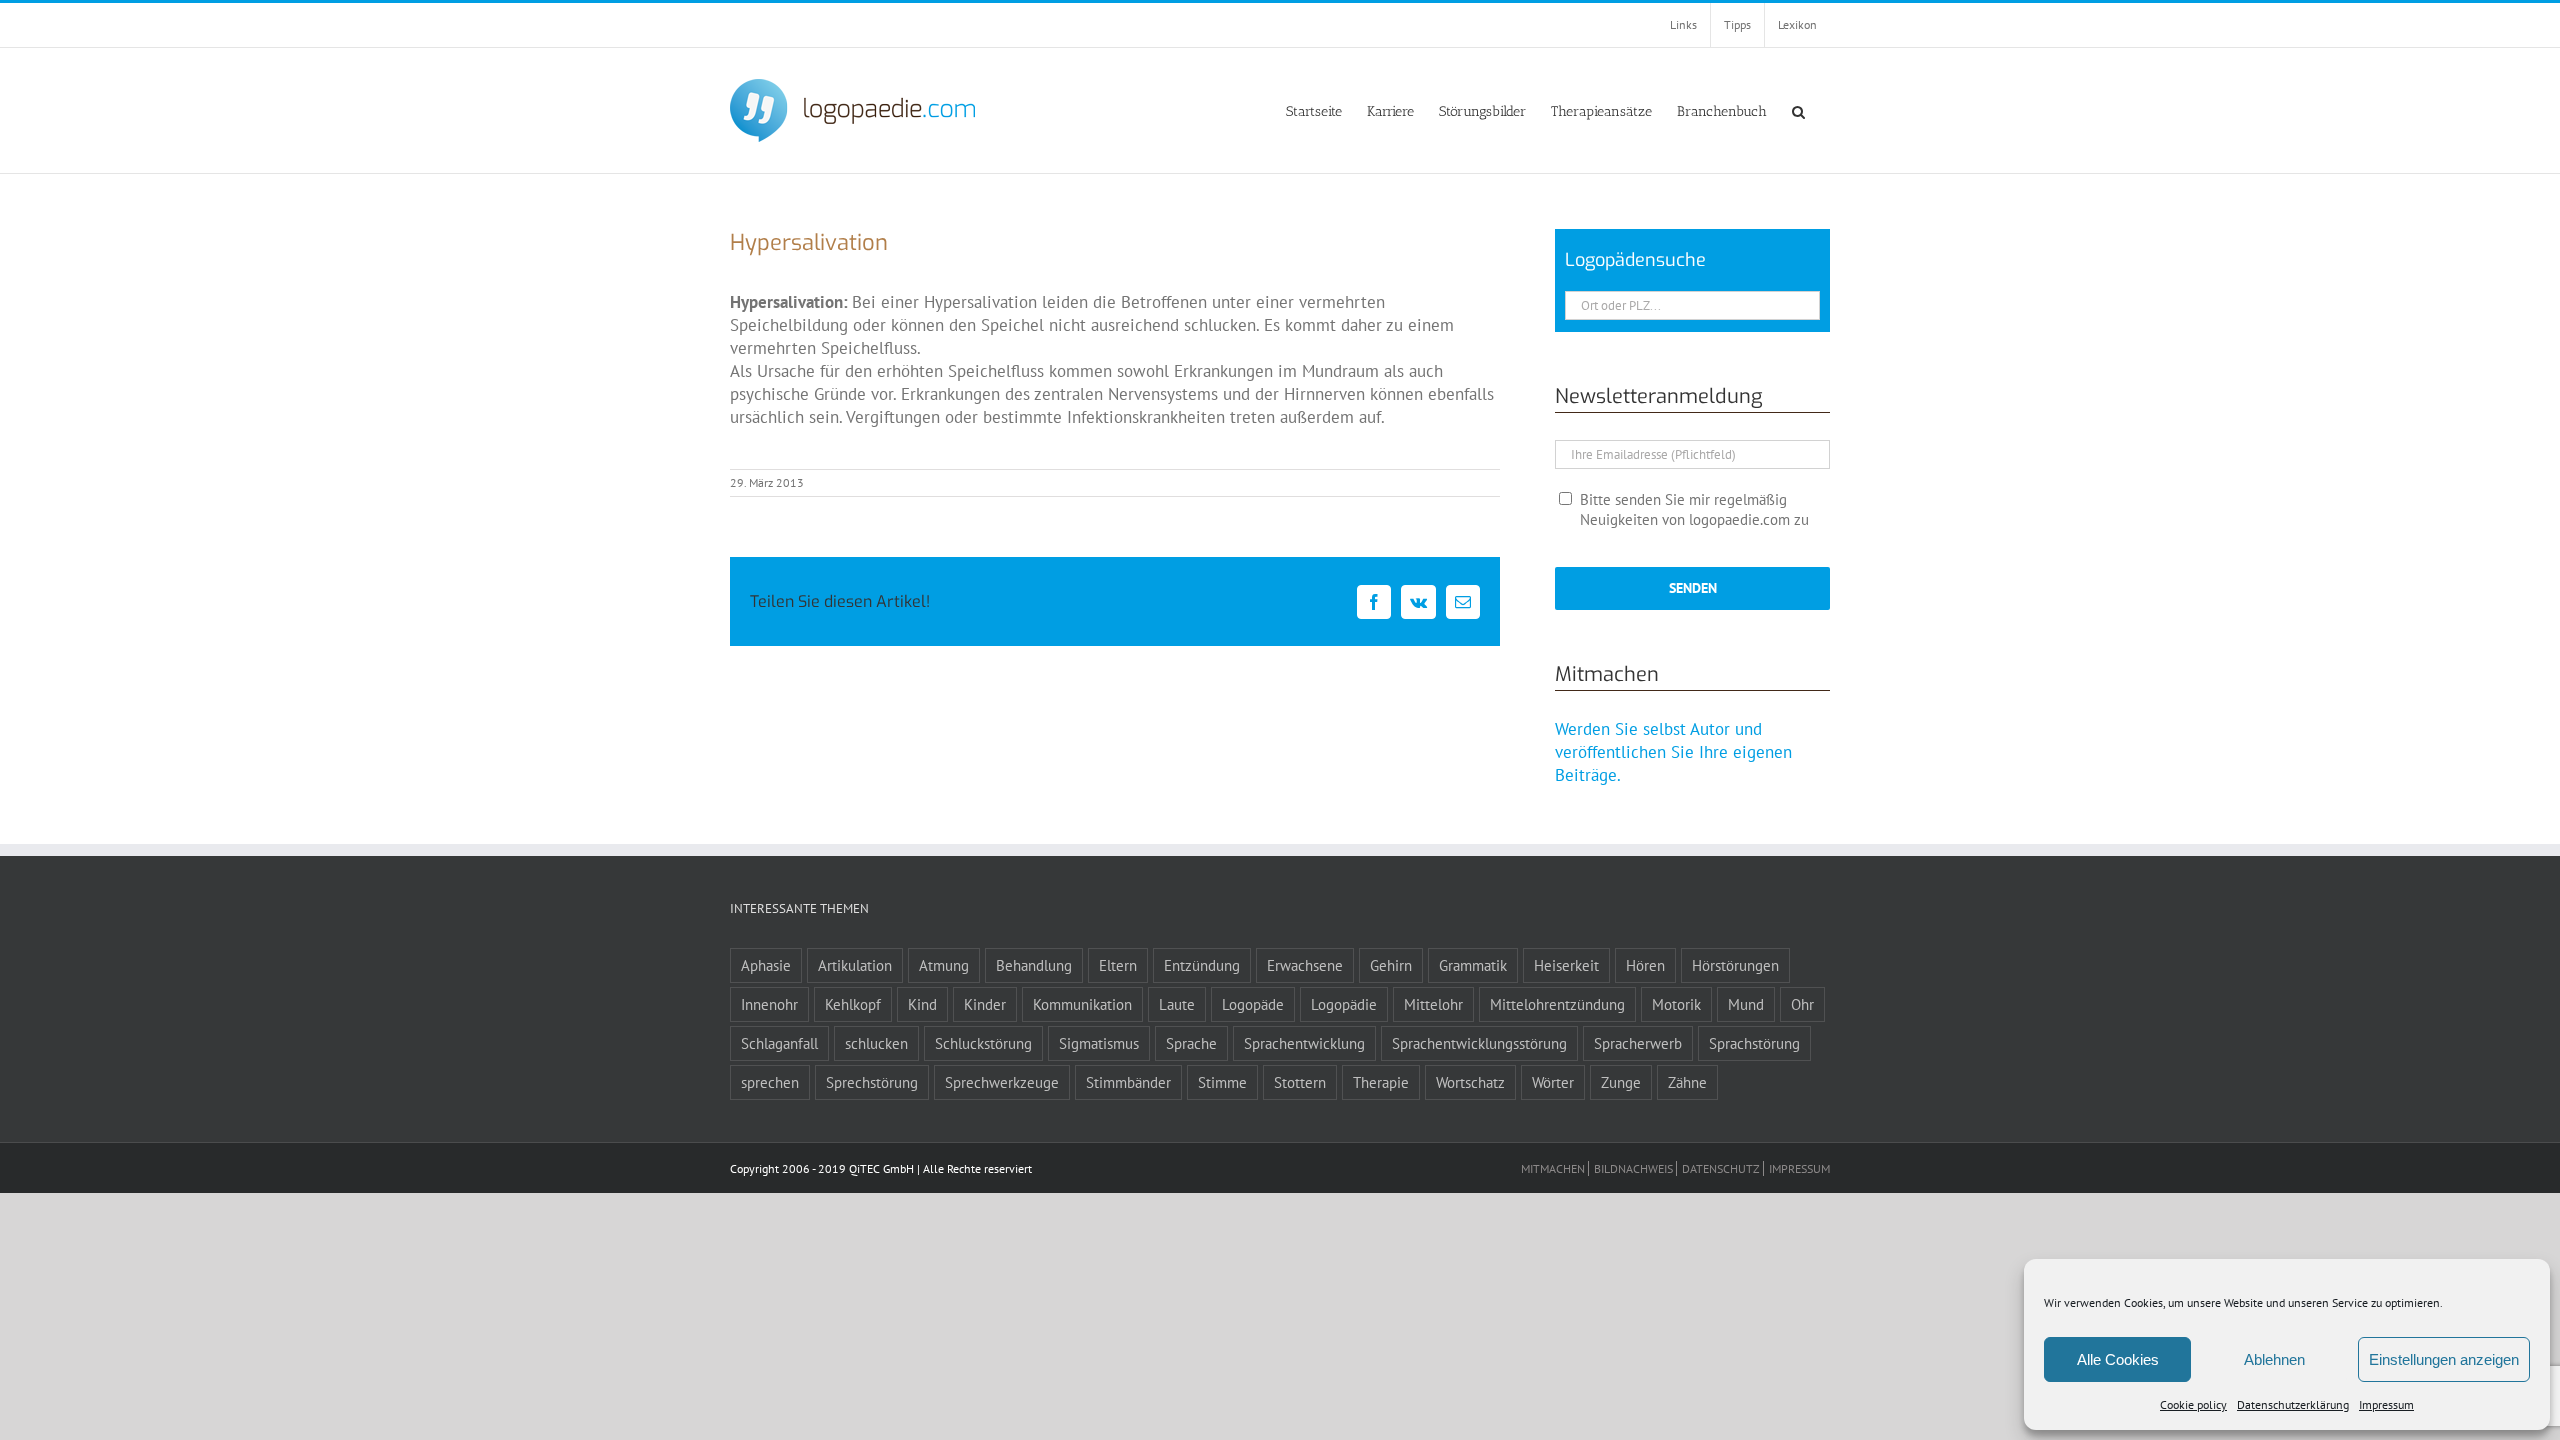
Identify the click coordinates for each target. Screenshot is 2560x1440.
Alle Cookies (2118, 1359)
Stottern (1300, 1082)
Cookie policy (2193, 1404)
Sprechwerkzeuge (1002, 1082)
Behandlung (1034, 965)
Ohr (1802, 1004)
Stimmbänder (1128, 1082)
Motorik (1676, 1004)
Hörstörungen (1735, 965)
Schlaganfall (779, 1043)
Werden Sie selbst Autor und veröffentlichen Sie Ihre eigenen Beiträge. (1673, 752)
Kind (922, 1004)
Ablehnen (2274, 1359)
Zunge (1621, 1082)
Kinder (985, 1004)
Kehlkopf (853, 1004)
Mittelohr (1433, 1004)
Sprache (1191, 1043)
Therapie (1381, 1082)
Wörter (1553, 1082)
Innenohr (769, 1004)
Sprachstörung (1754, 1043)
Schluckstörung (983, 1043)
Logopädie (1344, 1004)
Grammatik (1473, 965)
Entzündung (1202, 965)
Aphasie (766, 965)
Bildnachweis (1633, 1168)
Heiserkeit (1566, 965)
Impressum (2386, 1404)
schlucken (876, 1043)
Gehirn (1391, 965)
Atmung (944, 965)
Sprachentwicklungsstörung (1479, 1043)
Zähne (1687, 1082)
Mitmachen (1553, 1168)
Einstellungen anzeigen (2444, 1359)
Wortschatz (1470, 1082)
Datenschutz (1721, 1168)
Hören (1645, 965)
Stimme (1222, 1082)
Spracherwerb (1638, 1043)
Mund (1746, 1004)
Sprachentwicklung (1304, 1043)
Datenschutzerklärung (2293, 1404)
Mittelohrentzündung (1557, 1004)
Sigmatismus (1099, 1043)
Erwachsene (1305, 965)
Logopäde (1253, 1004)
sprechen (770, 1082)
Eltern (1118, 965)
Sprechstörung (872, 1082)
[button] (1798, 110)
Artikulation (855, 965)
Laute (1177, 1004)
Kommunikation (1082, 1004)
